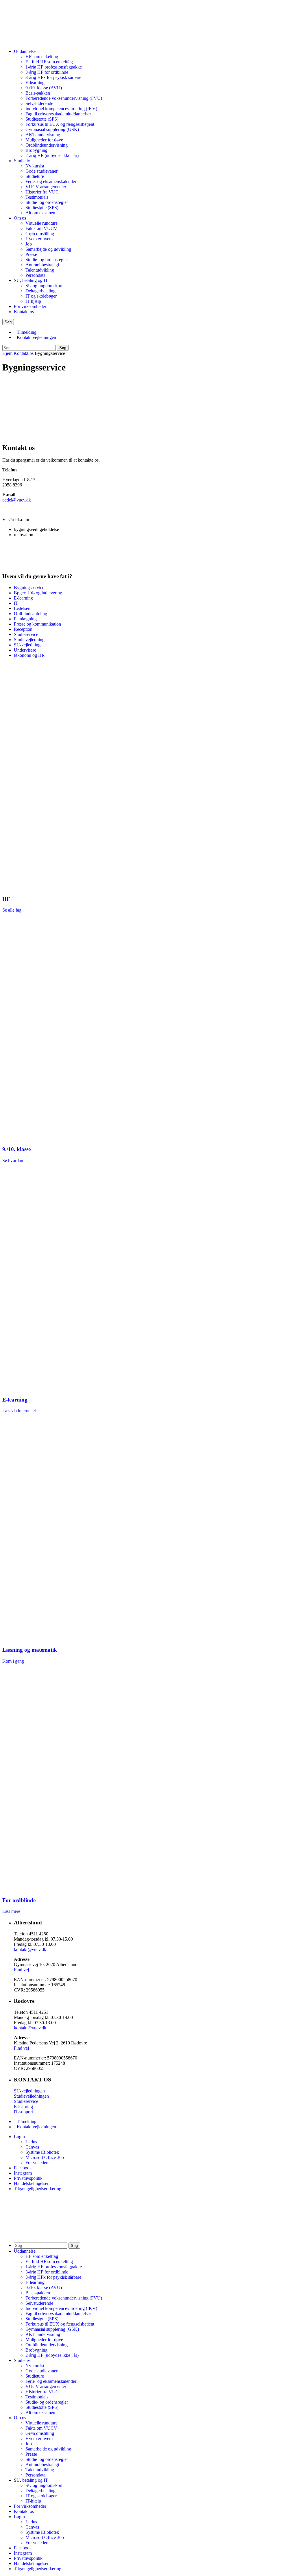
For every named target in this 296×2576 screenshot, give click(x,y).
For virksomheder (30, 306)
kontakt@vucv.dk (30, 1949)
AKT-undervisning (43, 135)
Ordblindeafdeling (30, 614)
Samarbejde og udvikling (48, 249)
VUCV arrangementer (46, 187)
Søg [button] (8, 322)
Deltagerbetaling (40, 291)
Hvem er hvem (39, 239)
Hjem (7, 353)
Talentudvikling (40, 270)
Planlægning (25, 619)
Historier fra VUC (42, 192)
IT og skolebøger (41, 296)
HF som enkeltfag (42, 57)
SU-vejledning (27, 645)
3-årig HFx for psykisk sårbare (53, 77)
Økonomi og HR (29, 655)
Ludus (31, 2142)
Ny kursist (35, 166)
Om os (20, 218)
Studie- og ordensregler (47, 202)
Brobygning (36, 150)
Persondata (35, 275)
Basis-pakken (38, 93)
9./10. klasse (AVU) (44, 88)
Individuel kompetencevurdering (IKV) (61, 109)
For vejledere (37, 2163)
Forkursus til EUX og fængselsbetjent (60, 124)
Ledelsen (22, 608)
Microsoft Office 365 (45, 2157)
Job (29, 244)
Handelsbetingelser (31, 2183)
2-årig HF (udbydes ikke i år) (52, 155)
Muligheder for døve (44, 140)
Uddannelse (25, 51)
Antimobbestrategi (42, 265)
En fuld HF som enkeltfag (49, 62)
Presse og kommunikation (37, 624)
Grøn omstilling (40, 234)
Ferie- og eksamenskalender (51, 181)
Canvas (32, 2147)
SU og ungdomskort (44, 286)
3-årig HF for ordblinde (47, 72)
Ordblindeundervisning (47, 145)
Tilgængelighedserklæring (38, 2189)
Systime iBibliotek (42, 2152)
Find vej (21, 1970)
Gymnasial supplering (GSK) (52, 129)
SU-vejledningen (29, 2091)
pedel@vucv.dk (17, 500)
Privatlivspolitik (28, 2178)
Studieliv (22, 161)
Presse (31, 254)
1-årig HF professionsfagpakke (54, 67)
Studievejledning (29, 640)
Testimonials (37, 197)
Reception (23, 629)
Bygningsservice (29, 588)
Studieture (35, 176)
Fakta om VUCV (41, 228)
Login (19, 2137)
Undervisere (25, 650)
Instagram (23, 2173)
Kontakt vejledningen (36, 337)
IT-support (23, 2112)
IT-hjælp (33, 301)
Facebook (23, 2168)
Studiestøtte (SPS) (42, 119)
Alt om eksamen (40, 213)
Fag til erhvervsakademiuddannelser (58, 114)
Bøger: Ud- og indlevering (38, 593)
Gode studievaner (41, 171)
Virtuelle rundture (41, 223)
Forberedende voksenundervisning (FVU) (64, 98)
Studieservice (26, 634)
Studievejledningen (31, 2096)
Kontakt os (24, 312)
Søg (63, 348)
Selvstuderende (39, 103)
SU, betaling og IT (31, 280)
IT (16, 603)
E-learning (35, 83)
